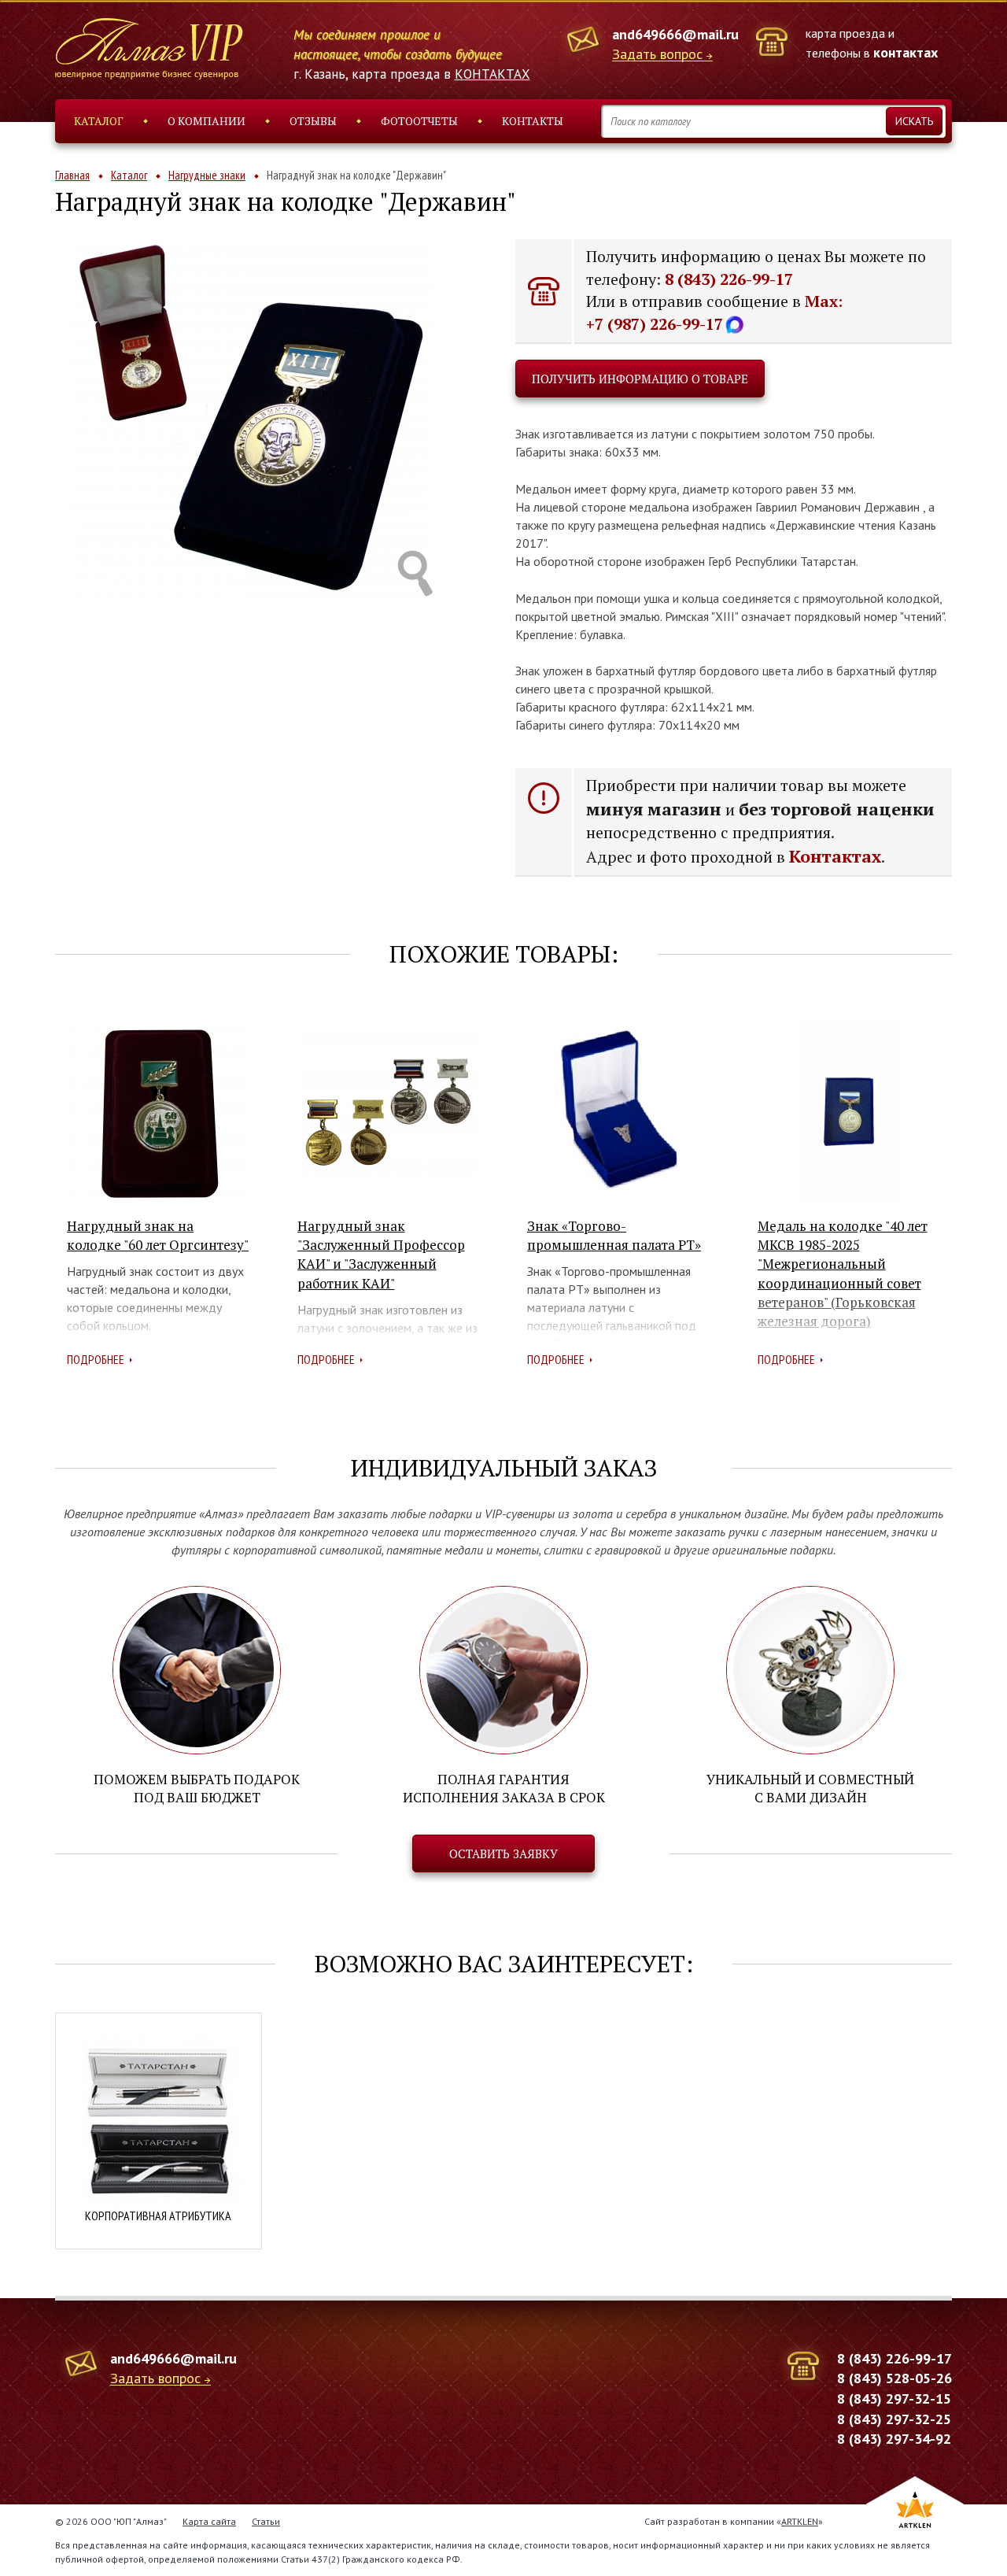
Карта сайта (209, 2521)
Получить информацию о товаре (640, 379)
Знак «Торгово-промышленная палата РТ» (614, 1235)
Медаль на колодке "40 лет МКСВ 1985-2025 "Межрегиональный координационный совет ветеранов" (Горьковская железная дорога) (843, 1273)
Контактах (835, 856)
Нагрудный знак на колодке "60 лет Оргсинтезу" (158, 1235)
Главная (72, 175)
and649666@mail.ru (675, 34)
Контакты (533, 121)
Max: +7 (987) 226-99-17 (714, 312)
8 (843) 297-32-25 (894, 2419)
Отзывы (313, 121)
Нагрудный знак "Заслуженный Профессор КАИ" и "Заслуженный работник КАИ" (381, 1255)
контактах (906, 52)
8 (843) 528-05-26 (894, 2378)
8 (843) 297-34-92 (894, 2439)
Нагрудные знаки (207, 175)
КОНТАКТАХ (492, 74)
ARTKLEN (800, 2521)
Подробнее (96, 1359)
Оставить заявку (503, 1853)
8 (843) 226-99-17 (729, 279)
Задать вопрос (657, 55)
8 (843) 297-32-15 (894, 2399)
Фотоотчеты (419, 121)
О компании (207, 121)
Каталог (99, 121)
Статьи (266, 2521)
